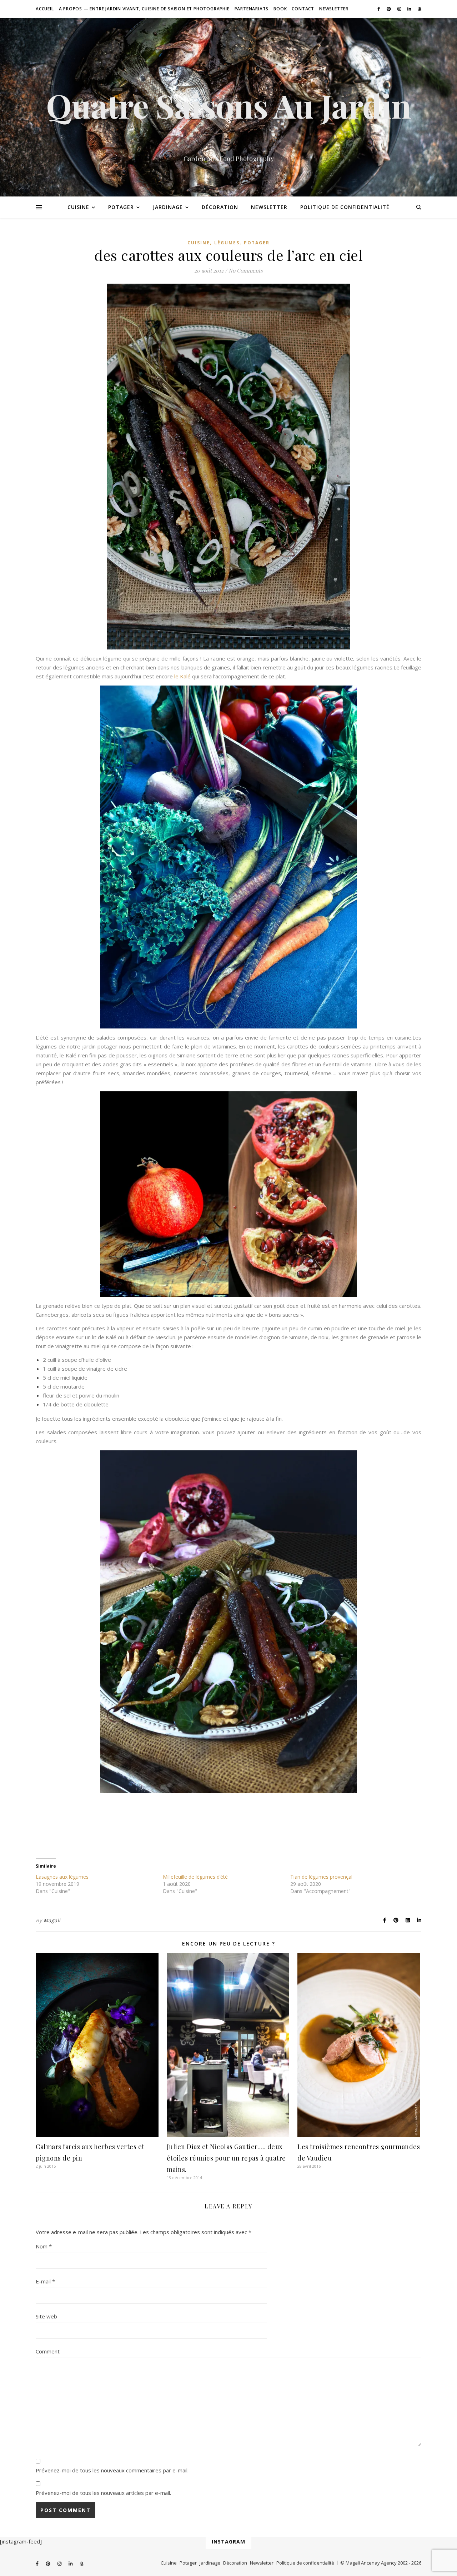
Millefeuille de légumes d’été (195, 1877)
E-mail (45, 2281)
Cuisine (78, 207)
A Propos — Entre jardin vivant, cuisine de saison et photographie (144, 9)
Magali (52, 1920)
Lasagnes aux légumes (62, 1877)
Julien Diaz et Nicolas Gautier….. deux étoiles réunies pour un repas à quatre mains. (226, 2158)
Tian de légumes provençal (321, 1877)
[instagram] (400, 9)
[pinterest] (389, 9)
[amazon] (420, 9)
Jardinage (168, 207)
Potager (121, 207)
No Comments (246, 270)
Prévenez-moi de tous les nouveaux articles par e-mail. (103, 2493)
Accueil (45, 9)
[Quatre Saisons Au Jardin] (228, 107)
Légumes (227, 243)
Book (280, 9)
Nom (44, 2246)
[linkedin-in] (410, 9)
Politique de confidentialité (345, 207)
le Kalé (182, 676)
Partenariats (252, 9)
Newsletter (334, 9)
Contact (303, 9)
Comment (48, 2351)
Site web (46, 2316)
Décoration (220, 207)
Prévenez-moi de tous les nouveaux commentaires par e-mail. (112, 2470)
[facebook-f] (379, 9)
